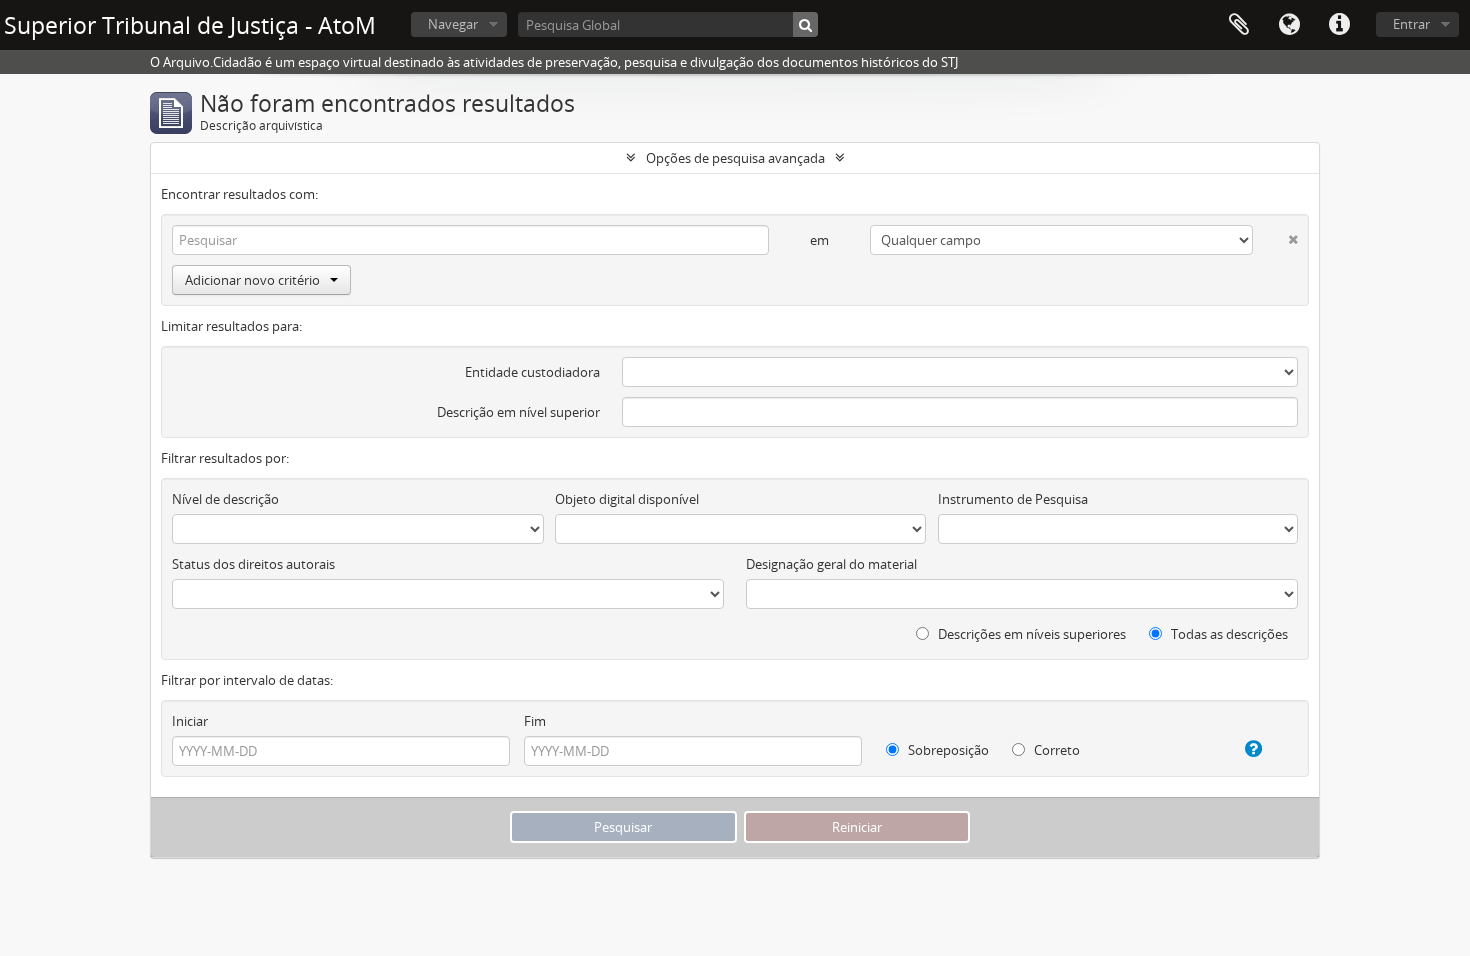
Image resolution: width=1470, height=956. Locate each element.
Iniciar (190, 721)
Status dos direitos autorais (253, 564)
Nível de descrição (225, 499)
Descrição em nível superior (518, 412)
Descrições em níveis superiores (1030, 634)
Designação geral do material (831, 564)
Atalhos (1339, 25)
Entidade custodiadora (532, 372)
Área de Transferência (1239, 25)
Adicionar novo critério (252, 280)
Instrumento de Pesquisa (1013, 499)
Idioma (1289, 25)
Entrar (1411, 24)
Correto (1055, 750)
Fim (535, 721)
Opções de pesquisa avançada (735, 158)
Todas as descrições (1228, 634)
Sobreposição (947, 750)
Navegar (453, 24)
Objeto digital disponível (627, 499)
